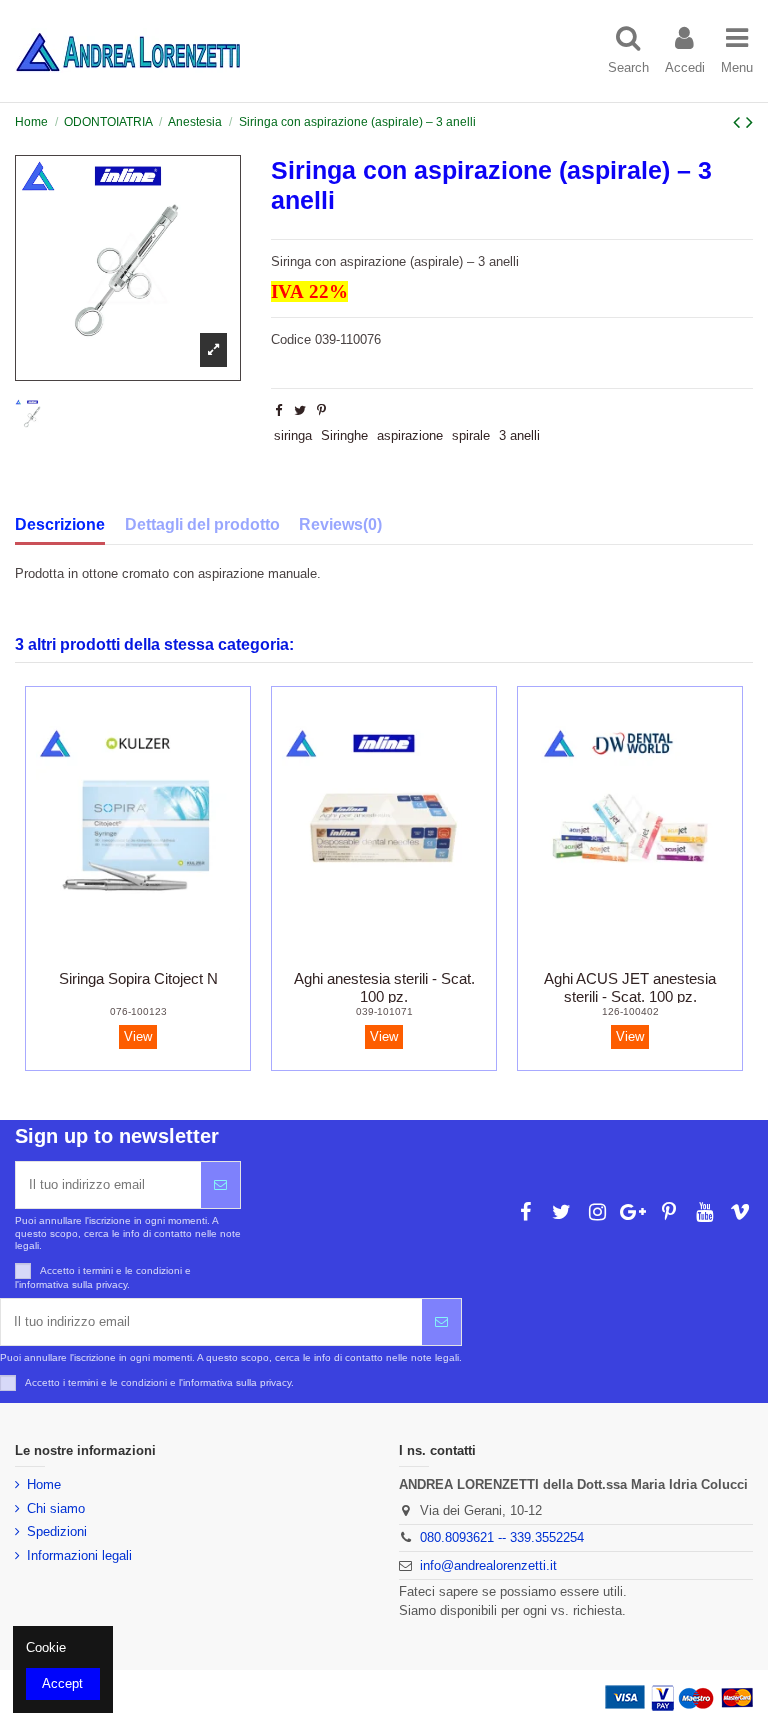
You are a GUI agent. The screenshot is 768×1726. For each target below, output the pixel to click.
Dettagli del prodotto (202, 524)
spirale (471, 435)
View (138, 1036)
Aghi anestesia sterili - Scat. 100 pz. (384, 987)
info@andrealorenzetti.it (488, 1565)
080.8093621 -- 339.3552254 (502, 1537)
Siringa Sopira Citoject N (138, 978)
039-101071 (384, 1011)
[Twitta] (300, 410)
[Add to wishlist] (111, 954)
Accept (62, 1683)
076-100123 (138, 1011)
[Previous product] (739, 122)
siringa (293, 435)
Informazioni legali (79, 1555)
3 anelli (519, 435)
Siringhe (344, 435)
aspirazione (410, 435)
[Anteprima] (164, 954)
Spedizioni (57, 1531)
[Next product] (749, 122)
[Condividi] (278, 410)
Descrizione (60, 524)
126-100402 (630, 1011)
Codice (291, 339)
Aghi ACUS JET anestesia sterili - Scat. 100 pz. (630, 987)
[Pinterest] (321, 410)
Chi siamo (56, 1508)
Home (44, 1484)
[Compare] (138, 954)
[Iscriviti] (220, 1185)
